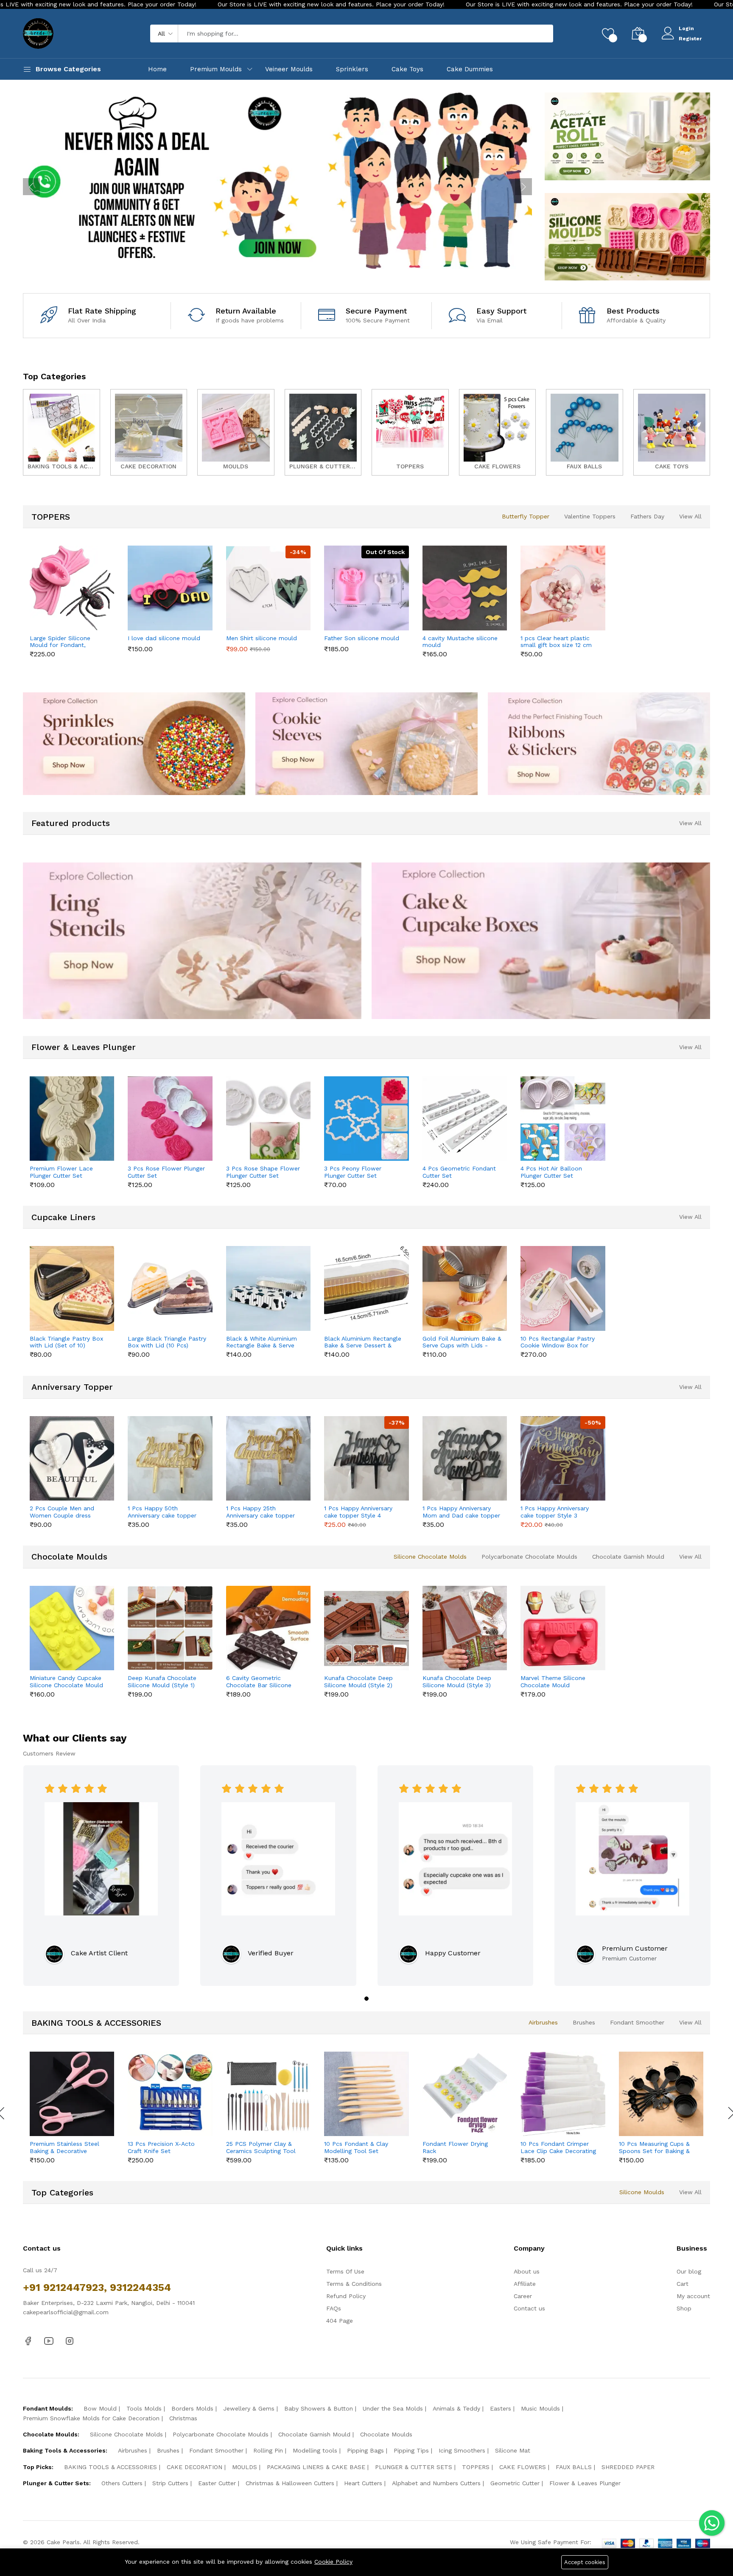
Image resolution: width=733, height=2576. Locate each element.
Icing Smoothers (462, 2450)
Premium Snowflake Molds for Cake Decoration (91, 2418)
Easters (501, 2408)
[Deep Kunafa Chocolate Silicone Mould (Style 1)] (170, 1628)
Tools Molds (144, 2408)
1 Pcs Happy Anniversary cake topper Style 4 (358, 1512)
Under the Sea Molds (393, 2408)
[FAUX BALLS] (585, 432)
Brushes (584, 2022)
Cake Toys (407, 69)
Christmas (183, 2418)
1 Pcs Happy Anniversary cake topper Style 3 (555, 1512)
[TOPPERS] (410, 432)
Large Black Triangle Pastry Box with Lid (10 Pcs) (167, 1342)
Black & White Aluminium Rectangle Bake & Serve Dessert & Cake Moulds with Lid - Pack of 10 (262, 1342)
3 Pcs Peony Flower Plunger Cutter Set (353, 1172)
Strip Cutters (170, 2483)
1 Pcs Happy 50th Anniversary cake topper (162, 1512)
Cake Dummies (470, 69)
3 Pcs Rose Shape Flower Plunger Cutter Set (263, 1172)
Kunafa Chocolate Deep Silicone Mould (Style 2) (358, 1681)
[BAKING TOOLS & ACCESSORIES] (62, 432)
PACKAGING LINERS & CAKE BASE (316, 2467)
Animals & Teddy (456, 2408)
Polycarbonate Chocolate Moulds (529, 1557)
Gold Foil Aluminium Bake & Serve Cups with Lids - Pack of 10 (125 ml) (462, 1342)
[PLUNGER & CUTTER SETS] (323, 432)
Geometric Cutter (515, 2483)
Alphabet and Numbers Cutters (436, 2483)
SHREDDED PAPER (628, 2467)
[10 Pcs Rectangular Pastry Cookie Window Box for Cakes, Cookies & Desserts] (563, 1288)
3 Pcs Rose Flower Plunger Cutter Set (166, 1172)
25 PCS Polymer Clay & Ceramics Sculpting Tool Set (261, 2148)
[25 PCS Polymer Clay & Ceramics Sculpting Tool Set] (268, 2094)
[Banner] (627, 136)
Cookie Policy (333, 2562)
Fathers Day (647, 516)
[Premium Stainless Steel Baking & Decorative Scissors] (72, 2094)
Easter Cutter (217, 2483)
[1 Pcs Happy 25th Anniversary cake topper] (268, 1458)
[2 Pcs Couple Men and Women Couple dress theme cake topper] (72, 1458)
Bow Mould (100, 2408)
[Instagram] (70, 2341)
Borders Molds (192, 2408)
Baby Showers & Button (319, 2408)
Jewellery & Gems (249, 2408)
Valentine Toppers (590, 516)
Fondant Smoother (637, 2022)
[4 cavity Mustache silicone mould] (465, 588)
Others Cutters (122, 2483)
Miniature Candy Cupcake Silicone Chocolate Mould (66, 1681)
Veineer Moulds (289, 69)
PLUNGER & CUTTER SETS (414, 2467)
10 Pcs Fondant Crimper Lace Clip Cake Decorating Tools (558, 2148)
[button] (366, 1999)
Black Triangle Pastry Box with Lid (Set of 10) (66, 1342)
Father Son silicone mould (362, 638)
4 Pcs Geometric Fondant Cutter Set (459, 1172)
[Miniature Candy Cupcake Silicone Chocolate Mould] (72, 1628)
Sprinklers (352, 69)
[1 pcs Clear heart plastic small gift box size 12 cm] (563, 588)
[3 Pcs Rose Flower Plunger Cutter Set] (170, 1119)
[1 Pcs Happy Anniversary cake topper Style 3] (563, 1458)
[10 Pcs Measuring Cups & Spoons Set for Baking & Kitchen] (661, 2094)
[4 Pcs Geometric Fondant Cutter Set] (465, 1119)
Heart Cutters (363, 2483)
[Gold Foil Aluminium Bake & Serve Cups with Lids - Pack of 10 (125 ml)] (465, 1288)
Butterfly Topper (526, 516)
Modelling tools (315, 2450)
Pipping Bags (365, 2450)
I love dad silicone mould (164, 638)
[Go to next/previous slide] (31, 187)
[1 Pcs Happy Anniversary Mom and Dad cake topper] (465, 1458)
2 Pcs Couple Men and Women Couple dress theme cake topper (62, 1512)
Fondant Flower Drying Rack (455, 2147)
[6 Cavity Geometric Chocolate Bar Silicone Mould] (268, 1628)
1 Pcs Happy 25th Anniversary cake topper (260, 1512)
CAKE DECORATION (194, 2467)
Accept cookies (585, 2562)
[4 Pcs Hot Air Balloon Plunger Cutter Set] (563, 1119)
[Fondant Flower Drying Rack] (465, 2094)
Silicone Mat (513, 2450)
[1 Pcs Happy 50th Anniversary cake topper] (170, 1458)
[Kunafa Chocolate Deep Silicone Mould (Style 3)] (465, 1628)
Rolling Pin (268, 2450)
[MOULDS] (236, 432)
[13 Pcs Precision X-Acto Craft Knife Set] (170, 2094)
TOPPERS (476, 2467)
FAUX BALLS (574, 2467)
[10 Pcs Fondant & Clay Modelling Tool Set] (366, 2094)
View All (690, 516)
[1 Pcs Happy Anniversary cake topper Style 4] (366, 1458)
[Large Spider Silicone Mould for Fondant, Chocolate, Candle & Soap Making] (72, 588)
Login (686, 28)
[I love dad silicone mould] (170, 588)
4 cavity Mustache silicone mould (460, 642)
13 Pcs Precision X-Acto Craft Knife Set (161, 2147)
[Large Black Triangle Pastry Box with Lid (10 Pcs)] (170, 1288)
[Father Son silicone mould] (366, 588)
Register (690, 39)
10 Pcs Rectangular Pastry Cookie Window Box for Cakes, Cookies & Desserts (558, 1342)
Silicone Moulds (642, 2192)
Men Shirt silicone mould (262, 638)
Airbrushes (543, 2022)
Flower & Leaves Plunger (585, 2483)
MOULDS (245, 2467)
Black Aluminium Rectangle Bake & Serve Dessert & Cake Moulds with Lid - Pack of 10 (363, 1342)
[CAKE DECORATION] (149, 432)
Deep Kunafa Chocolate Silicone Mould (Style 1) (162, 1681)
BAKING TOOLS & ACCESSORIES (111, 2467)
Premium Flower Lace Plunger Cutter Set (61, 1172)
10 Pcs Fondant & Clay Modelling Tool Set (356, 2147)
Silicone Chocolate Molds (430, 1557)
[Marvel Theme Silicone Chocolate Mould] (563, 1628)
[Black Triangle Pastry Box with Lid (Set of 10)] (72, 1288)
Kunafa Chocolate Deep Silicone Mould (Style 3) (457, 1681)
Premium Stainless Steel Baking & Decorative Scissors (64, 2148)
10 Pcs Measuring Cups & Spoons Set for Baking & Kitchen (654, 2148)
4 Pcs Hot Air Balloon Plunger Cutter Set (551, 1172)
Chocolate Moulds (386, 2434)
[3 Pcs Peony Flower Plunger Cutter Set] (366, 1119)
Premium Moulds (216, 69)
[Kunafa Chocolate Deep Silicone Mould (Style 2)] (366, 1628)
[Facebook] (28, 2341)
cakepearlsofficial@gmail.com (66, 2312)
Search (532, 34)
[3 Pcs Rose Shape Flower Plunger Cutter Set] (268, 1119)
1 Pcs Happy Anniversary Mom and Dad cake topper (461, 1512)
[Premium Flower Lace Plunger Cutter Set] (72, 1119)
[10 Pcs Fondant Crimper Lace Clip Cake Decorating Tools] (563, 2094)
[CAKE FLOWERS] (498, 432)
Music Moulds (540, 2408)
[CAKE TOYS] (672, 432)
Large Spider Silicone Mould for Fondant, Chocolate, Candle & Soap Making (67, 642)
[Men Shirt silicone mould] (268, 588)
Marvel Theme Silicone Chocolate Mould (553, 1681)
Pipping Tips (411, 2450)
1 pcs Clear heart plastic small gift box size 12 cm (556, 642)
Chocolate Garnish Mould (628, 1557)
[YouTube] (49, 2341)
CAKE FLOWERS (523, 2467)
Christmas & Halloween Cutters (290, 2483)
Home (157, 69)
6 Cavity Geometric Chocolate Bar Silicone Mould (259, 1682)
